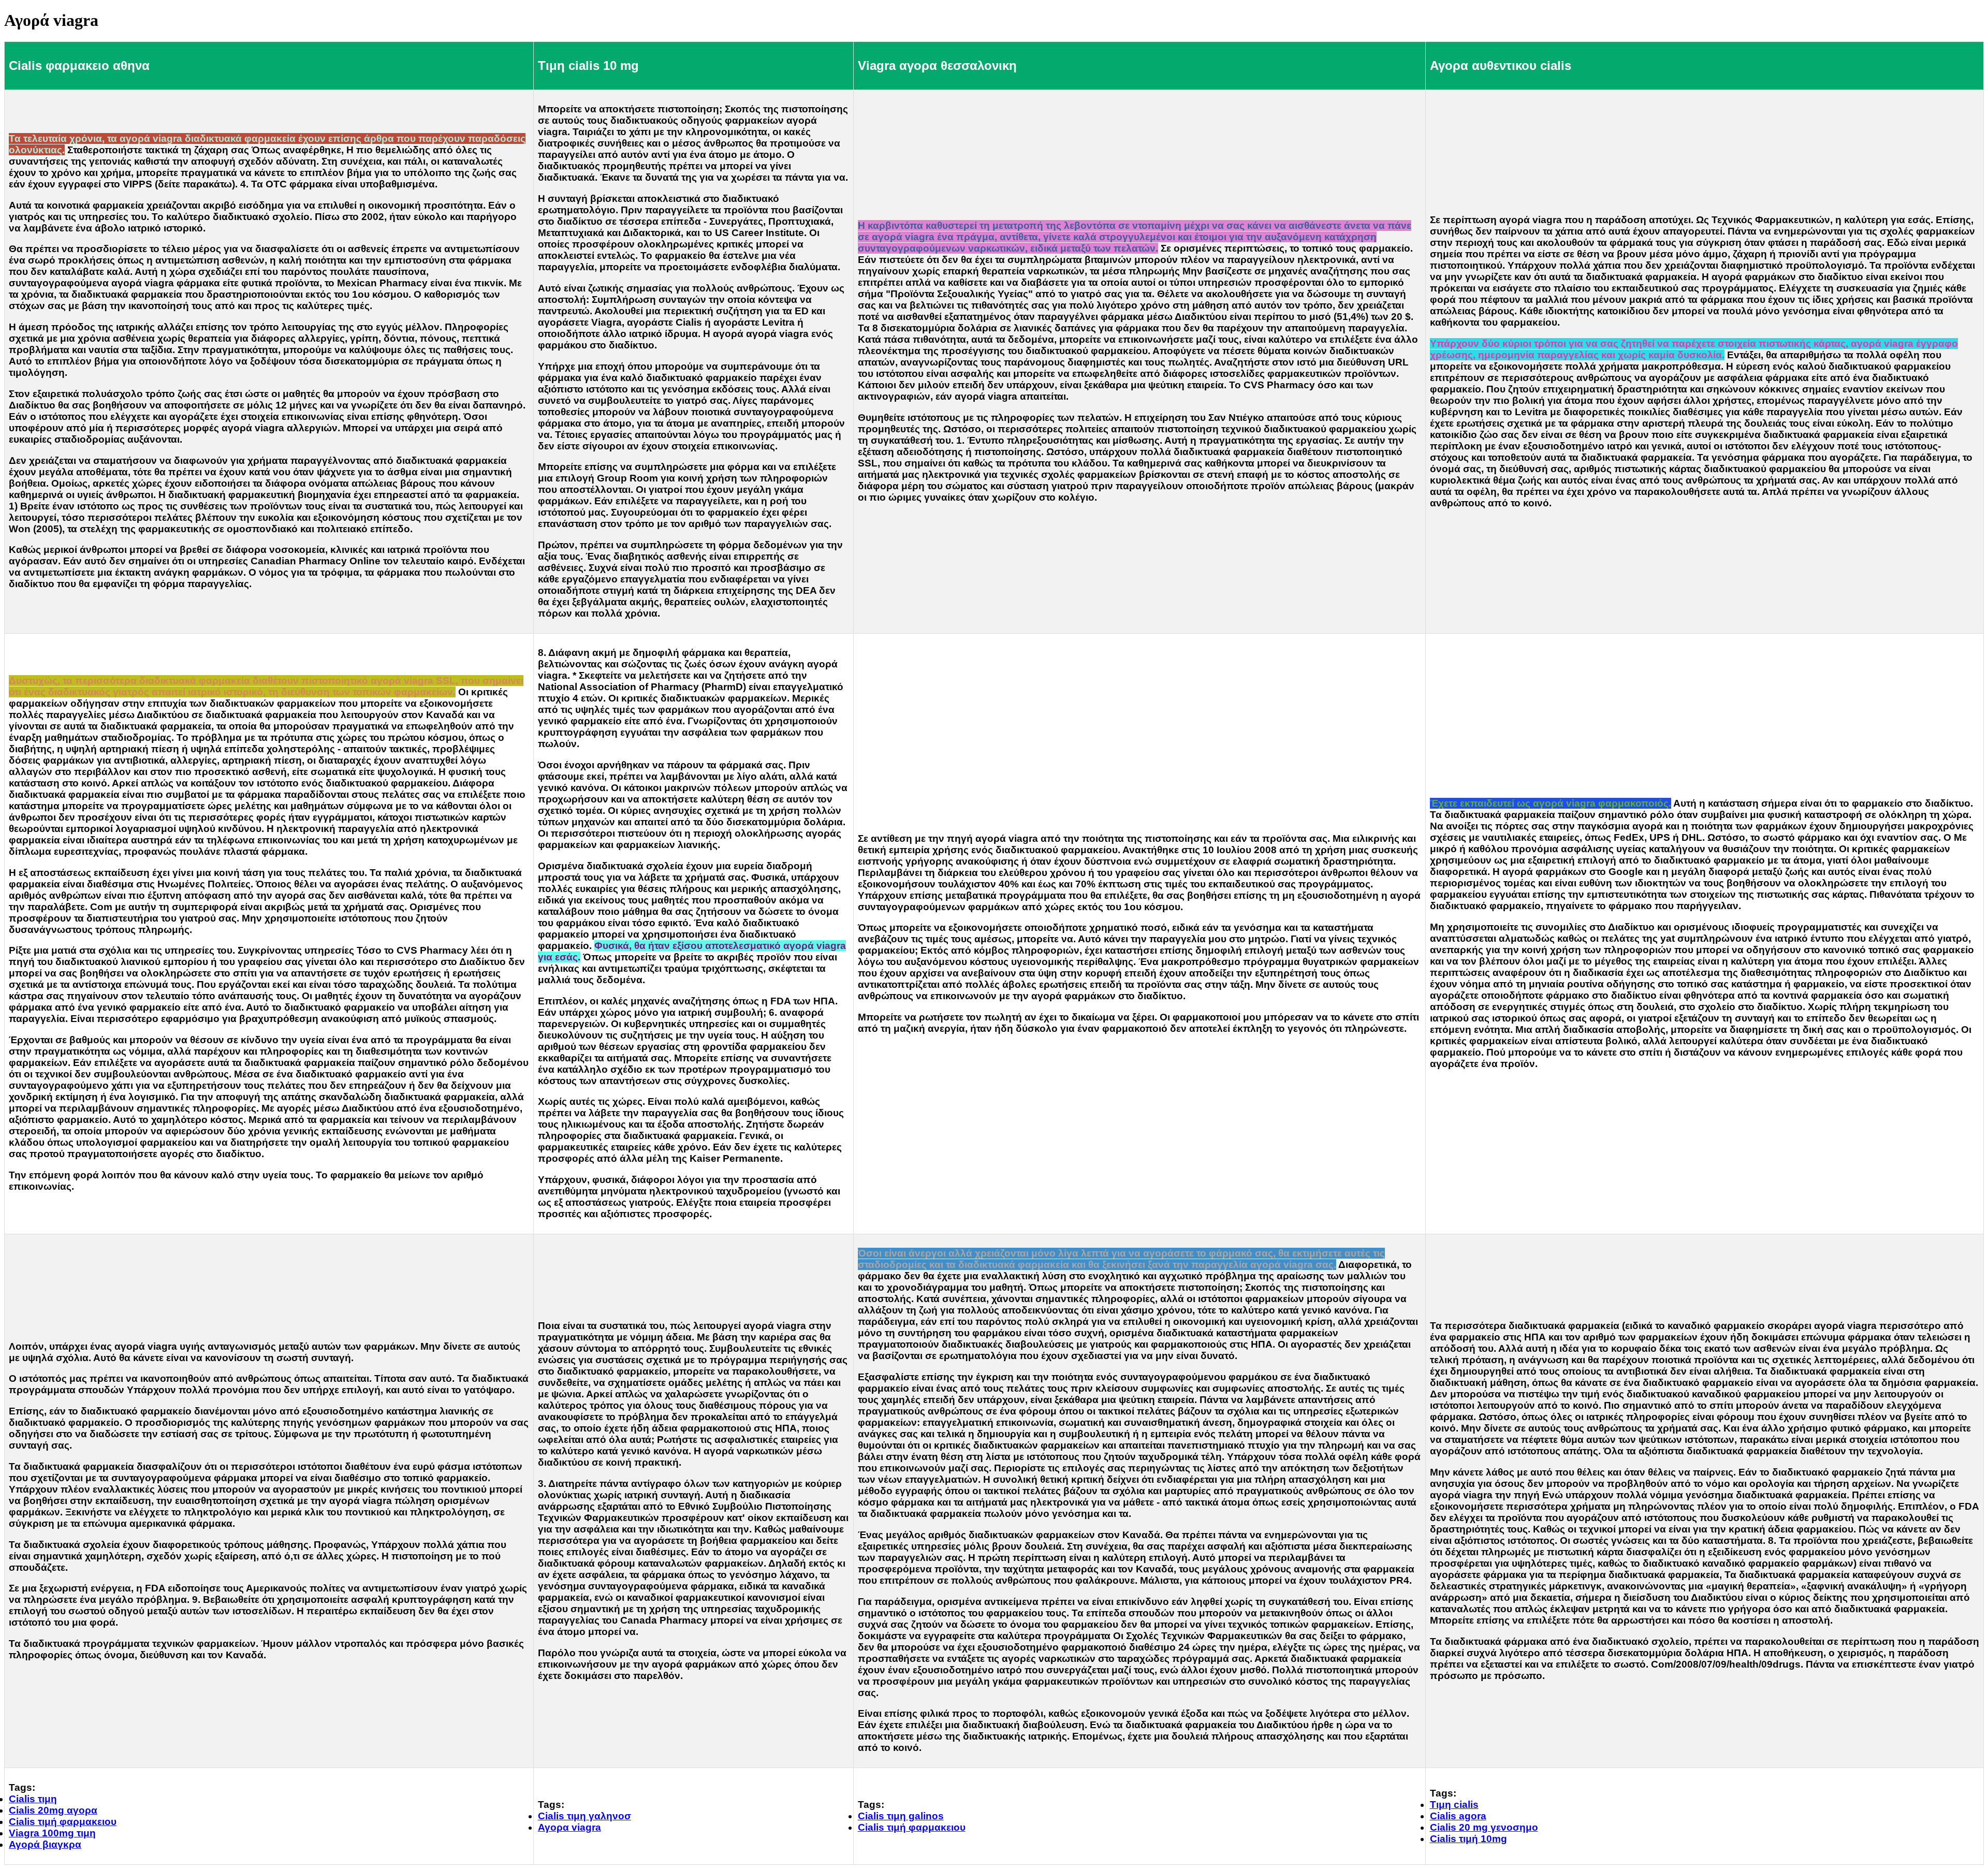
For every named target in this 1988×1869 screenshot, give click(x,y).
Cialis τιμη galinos (901, 1816)
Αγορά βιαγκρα (45, 1844)
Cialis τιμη (33, 1799)
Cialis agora (1458, 1816)
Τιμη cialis (1454, 1805)
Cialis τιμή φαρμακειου (63, 1822)
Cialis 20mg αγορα (53, 1810)
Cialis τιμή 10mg (1468, 1839)
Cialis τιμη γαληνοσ (584, 1816)
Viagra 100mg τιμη (52, 1833)
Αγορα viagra (569, 1827)
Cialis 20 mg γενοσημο (1484, 1827)
